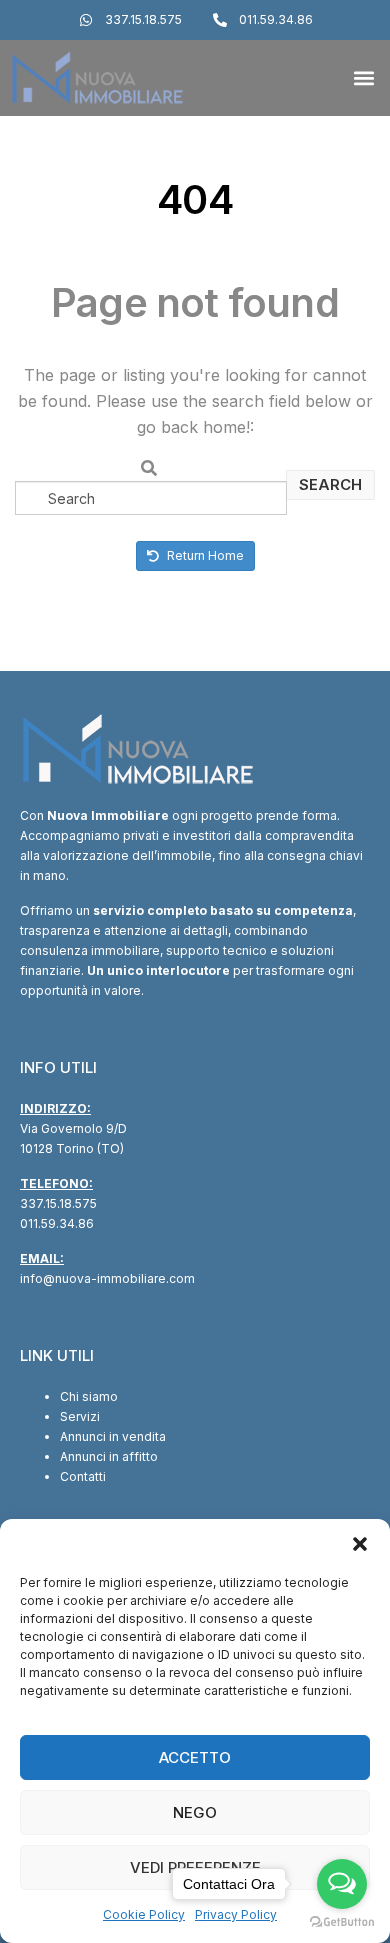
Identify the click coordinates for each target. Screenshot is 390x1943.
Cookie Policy (144, 1914)
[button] (360, 1544)
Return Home (204, 555)
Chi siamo (89, 1396)
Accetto (195, 1757)
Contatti (83, 1476)
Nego (195, 1812)
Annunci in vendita (113, 1436)
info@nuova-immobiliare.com (107, 1278)
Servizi (80, 1416)
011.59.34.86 (57, 1223)
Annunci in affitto (109, 1456)
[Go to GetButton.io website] (342, 1922)
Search (330, 484)
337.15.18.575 (58, 1203)
